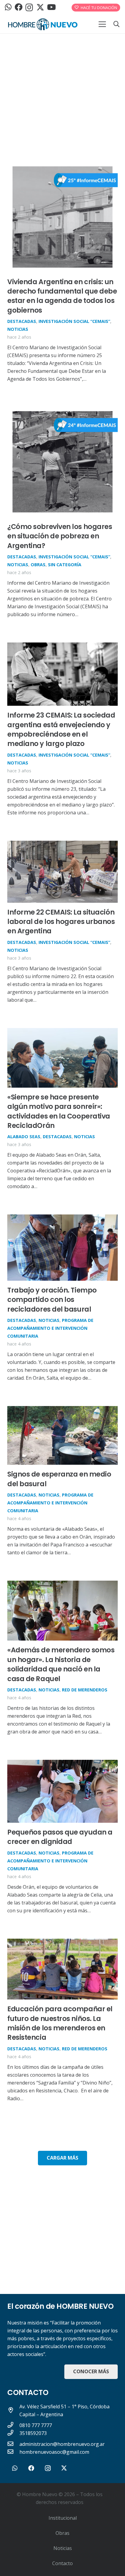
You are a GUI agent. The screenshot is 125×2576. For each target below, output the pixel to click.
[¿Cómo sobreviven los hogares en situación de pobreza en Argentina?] (62, 411)
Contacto (62, 2563)
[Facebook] (19, 7)
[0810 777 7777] (13, 2425)
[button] (117, 24)
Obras (38, 565)
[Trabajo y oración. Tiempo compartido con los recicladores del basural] (62, 1218)
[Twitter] (40, 7)
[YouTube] (51, 7)
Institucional (63, 2518)
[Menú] (102, 24)
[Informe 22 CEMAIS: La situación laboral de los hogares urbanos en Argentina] (62, 845)
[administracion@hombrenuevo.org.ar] (13, 2444)
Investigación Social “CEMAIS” (74, 321)
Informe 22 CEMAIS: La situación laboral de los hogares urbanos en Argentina (61, 922)
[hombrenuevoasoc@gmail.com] (13, 2452)
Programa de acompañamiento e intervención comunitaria (50, 1328)
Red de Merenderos (85, 1690)
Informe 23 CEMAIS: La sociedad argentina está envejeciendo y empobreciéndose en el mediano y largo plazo (61, 729)
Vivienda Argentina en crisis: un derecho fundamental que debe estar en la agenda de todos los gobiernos (62, 296)
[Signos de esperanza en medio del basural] (62, 1410)
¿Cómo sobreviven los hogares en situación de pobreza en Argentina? (60, 536)
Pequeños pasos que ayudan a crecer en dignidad (60, 1837)
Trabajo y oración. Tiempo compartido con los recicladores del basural (52, 1300)
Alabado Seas (24, 1137)
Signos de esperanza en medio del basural (59, 1479)
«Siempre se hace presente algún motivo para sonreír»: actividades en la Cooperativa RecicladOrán (59, 1111)
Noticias (18, 329)
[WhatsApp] (8, 7)
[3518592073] (13, 2433)
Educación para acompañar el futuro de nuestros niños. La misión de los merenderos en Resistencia (60, 2023)
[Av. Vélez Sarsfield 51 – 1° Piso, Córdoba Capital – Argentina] (13, 2410)
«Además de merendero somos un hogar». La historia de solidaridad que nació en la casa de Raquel (61, 1664)
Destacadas (22, 321)
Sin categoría (65, 565)
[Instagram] (29, 8)
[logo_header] (43, 24)
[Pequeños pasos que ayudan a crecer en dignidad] (62, 1764)
